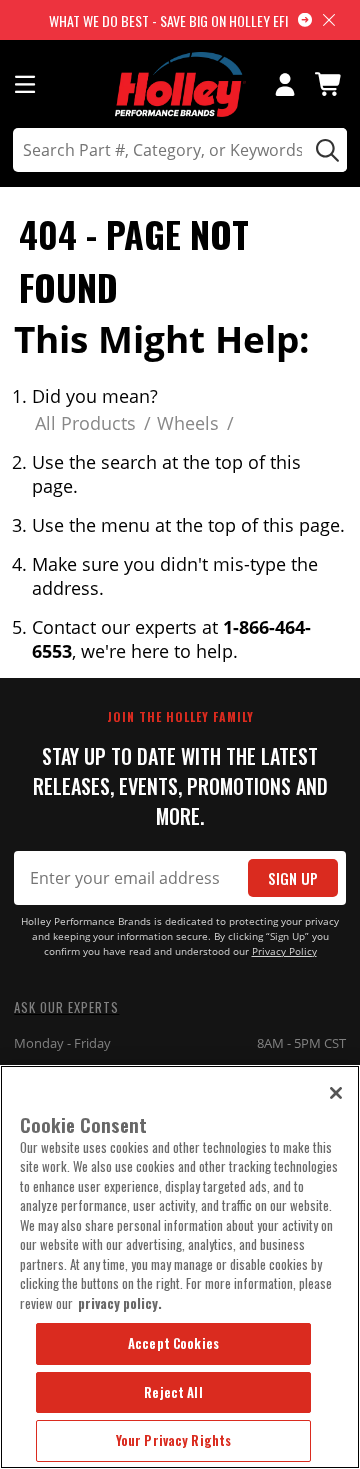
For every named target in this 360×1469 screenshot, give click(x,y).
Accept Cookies (173, 1343)
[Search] (324, 150)
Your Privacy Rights (173, 1440)
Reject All (173, 1392)
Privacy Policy (284, 951)
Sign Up (293, 878)
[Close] (336, 1093)
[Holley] (180, 84)
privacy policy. (120, 1303)
